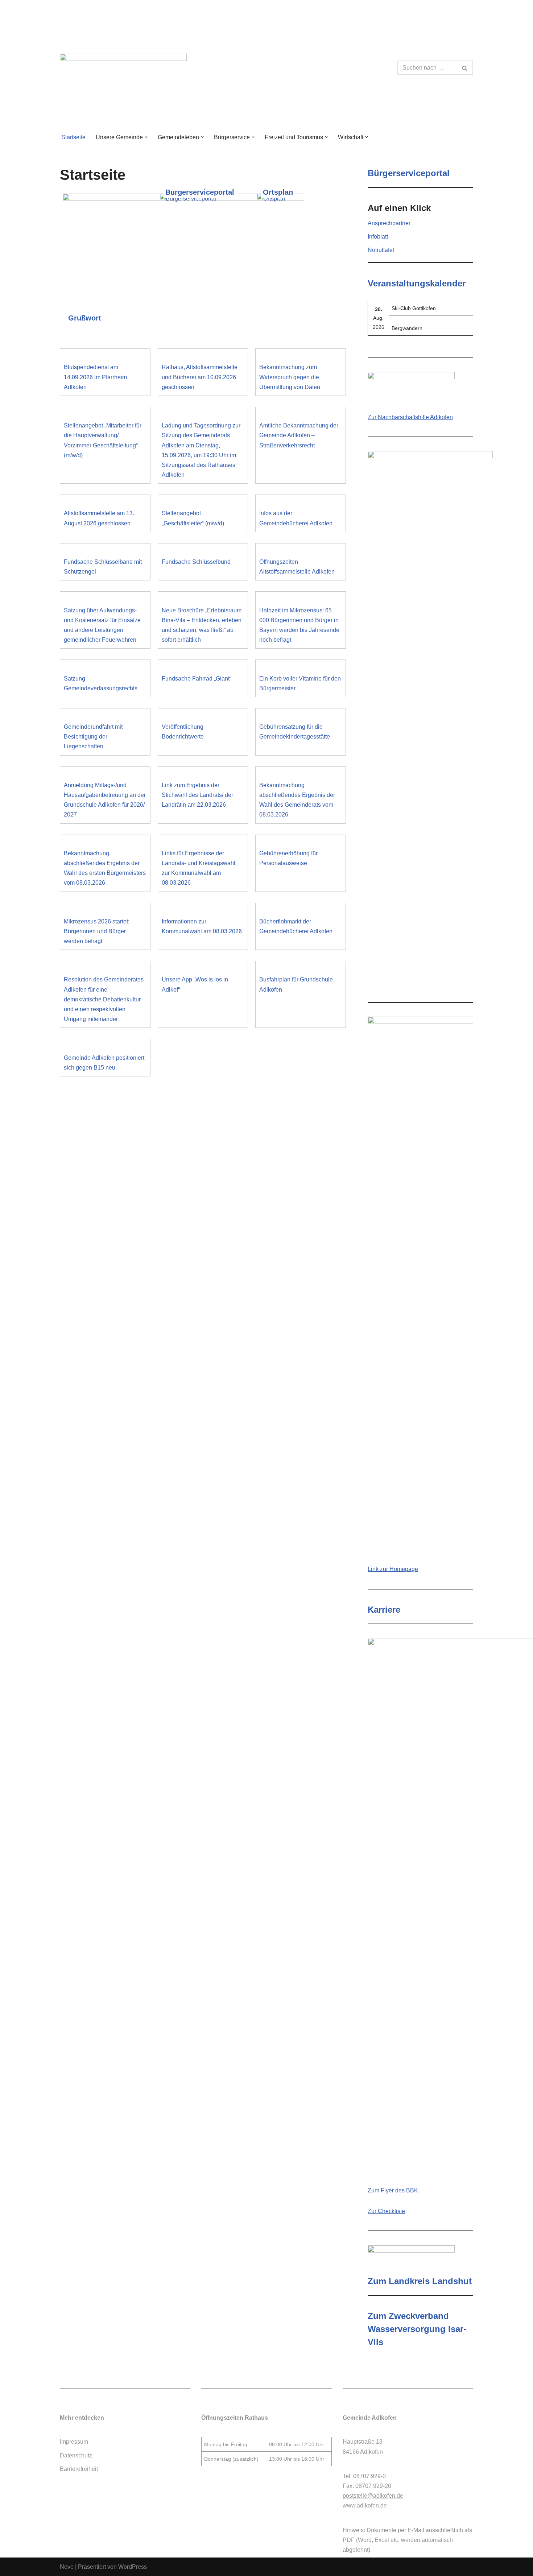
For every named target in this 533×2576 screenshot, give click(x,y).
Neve (67, 2567)
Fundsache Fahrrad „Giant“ (197, 679)
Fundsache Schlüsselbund (196, 562)
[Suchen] (465, 68)
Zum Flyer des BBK (393, 2190)
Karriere (384, 1610)
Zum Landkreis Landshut (420, 2281)
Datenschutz (76, 2455)
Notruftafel (381, 250)
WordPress (133, 2567)
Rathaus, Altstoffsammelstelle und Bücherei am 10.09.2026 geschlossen (200, 377)
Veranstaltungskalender (417, 283)
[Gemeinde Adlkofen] (123, 68)
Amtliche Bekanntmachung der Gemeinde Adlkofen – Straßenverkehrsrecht (299, 435)
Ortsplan (278, 192)
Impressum (74, 2442)
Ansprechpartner (389, 223)
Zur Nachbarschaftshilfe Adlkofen (410, 417)
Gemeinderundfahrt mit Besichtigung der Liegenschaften (93, 737)
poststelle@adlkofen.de (373, 2496)
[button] (146, 137)
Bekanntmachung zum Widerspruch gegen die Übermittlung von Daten (290, 377)
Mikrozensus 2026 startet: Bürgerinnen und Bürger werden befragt (97, 931)
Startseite (73, 137)
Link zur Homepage (393, 1569)
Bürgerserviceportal (200, 192)
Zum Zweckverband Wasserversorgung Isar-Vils (417, 2329)
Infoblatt (378, 237)
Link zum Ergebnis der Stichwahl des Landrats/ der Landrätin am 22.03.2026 (197, 795)
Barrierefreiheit (79, 2469)
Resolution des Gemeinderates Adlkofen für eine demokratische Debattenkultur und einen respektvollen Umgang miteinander (104, 999)
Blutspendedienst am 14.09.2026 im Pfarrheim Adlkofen (95, 377)
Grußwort (85, 318)
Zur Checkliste (386, 2211)
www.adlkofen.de (365, 2505)
